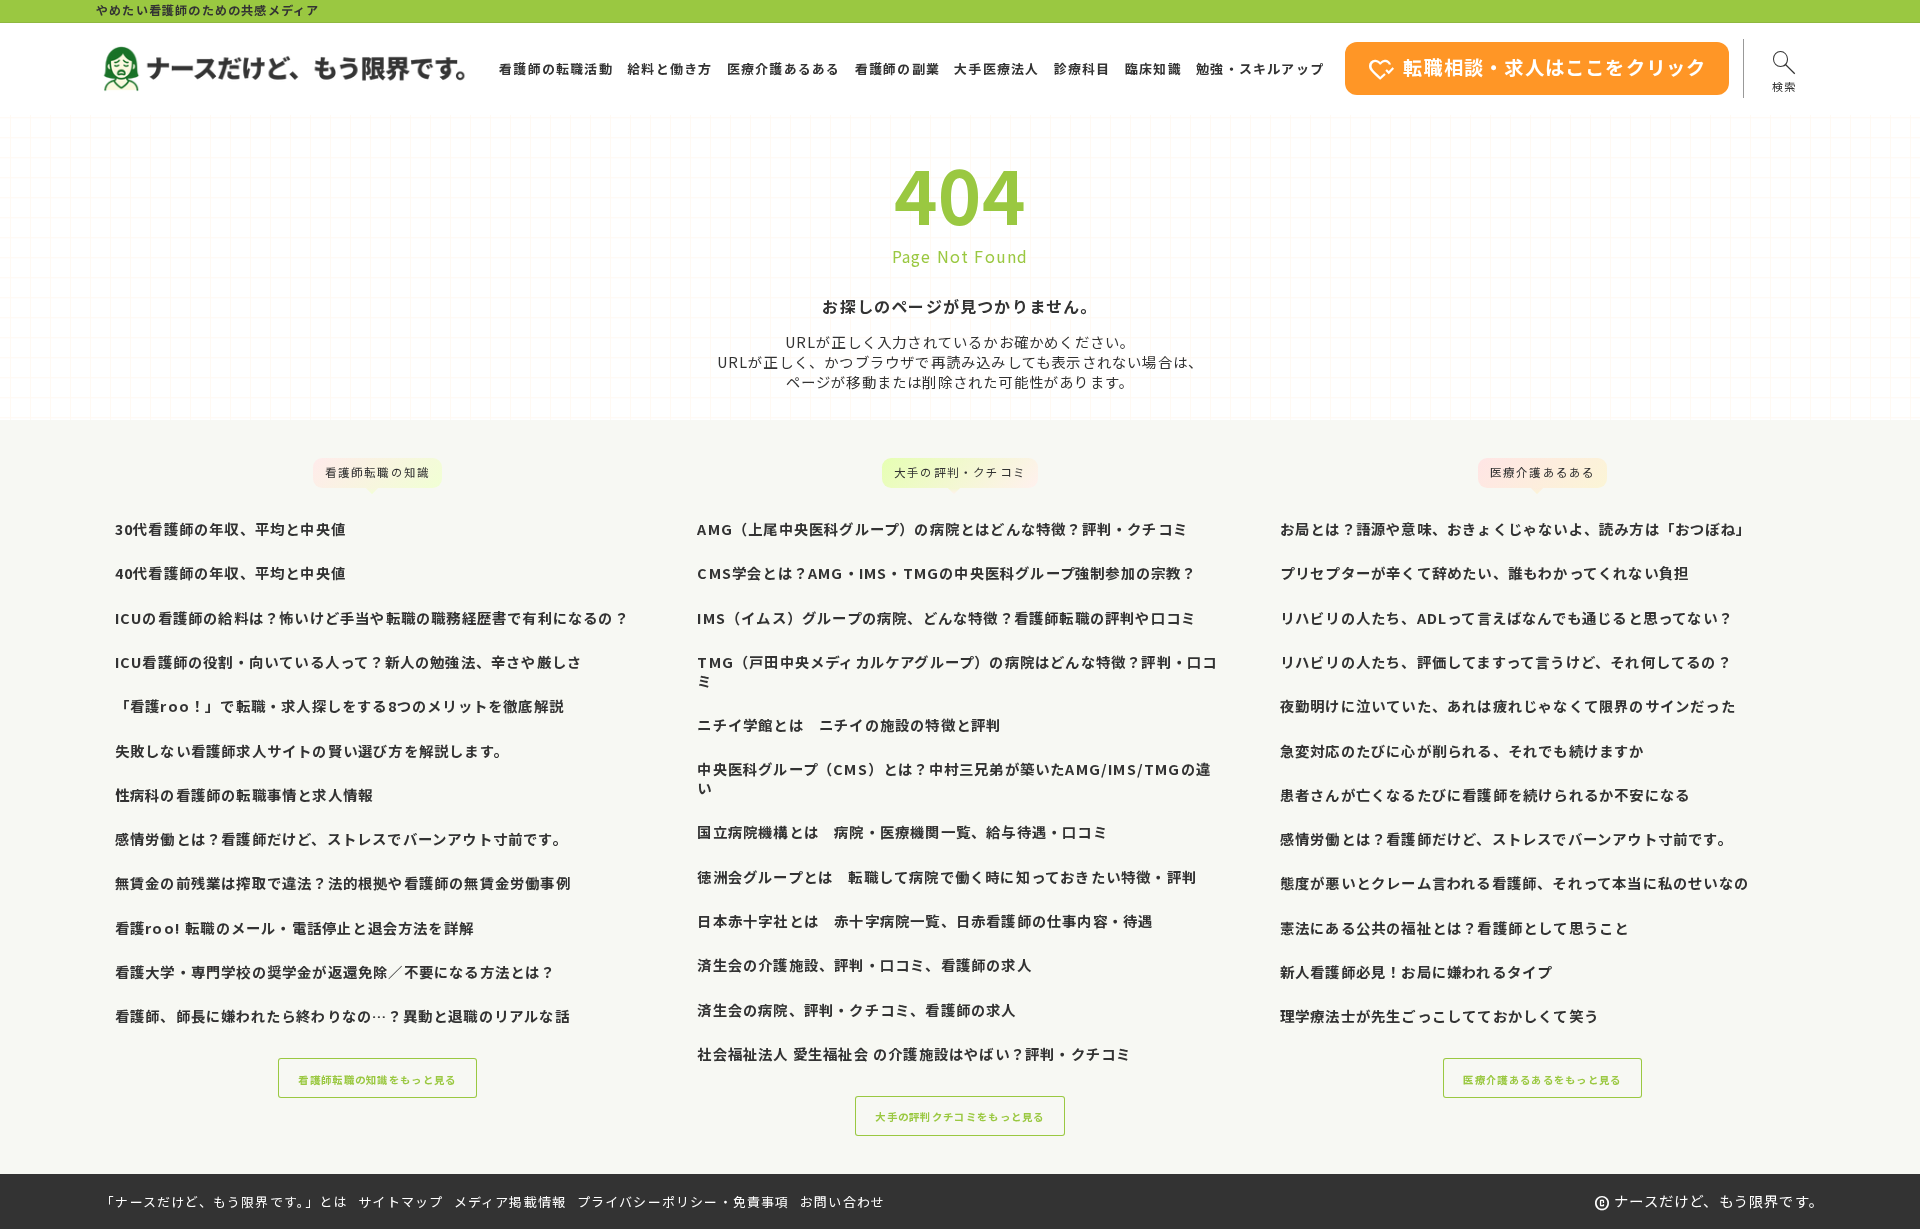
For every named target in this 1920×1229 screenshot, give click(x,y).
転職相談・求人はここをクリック (1537, 69)
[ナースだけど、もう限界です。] (283, 69)
